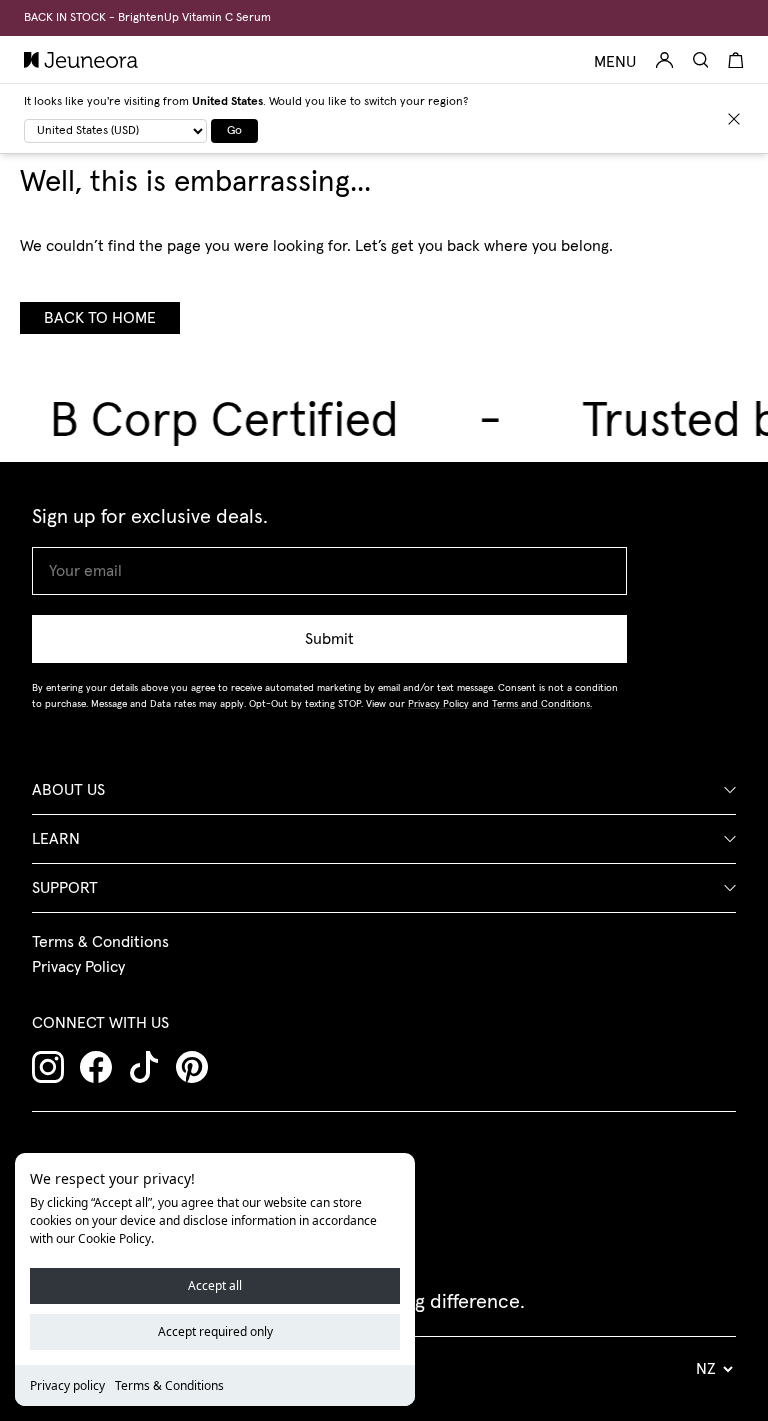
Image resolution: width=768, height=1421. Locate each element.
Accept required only (215, 1331)
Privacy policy (67, 1385)
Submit (329, 639)
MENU (615, 62)
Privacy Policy (78, 967)
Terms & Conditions (169, 1385)
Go (234, 131)
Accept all (215, 1285)
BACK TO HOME (100, 318)
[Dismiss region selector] (734, 119)
